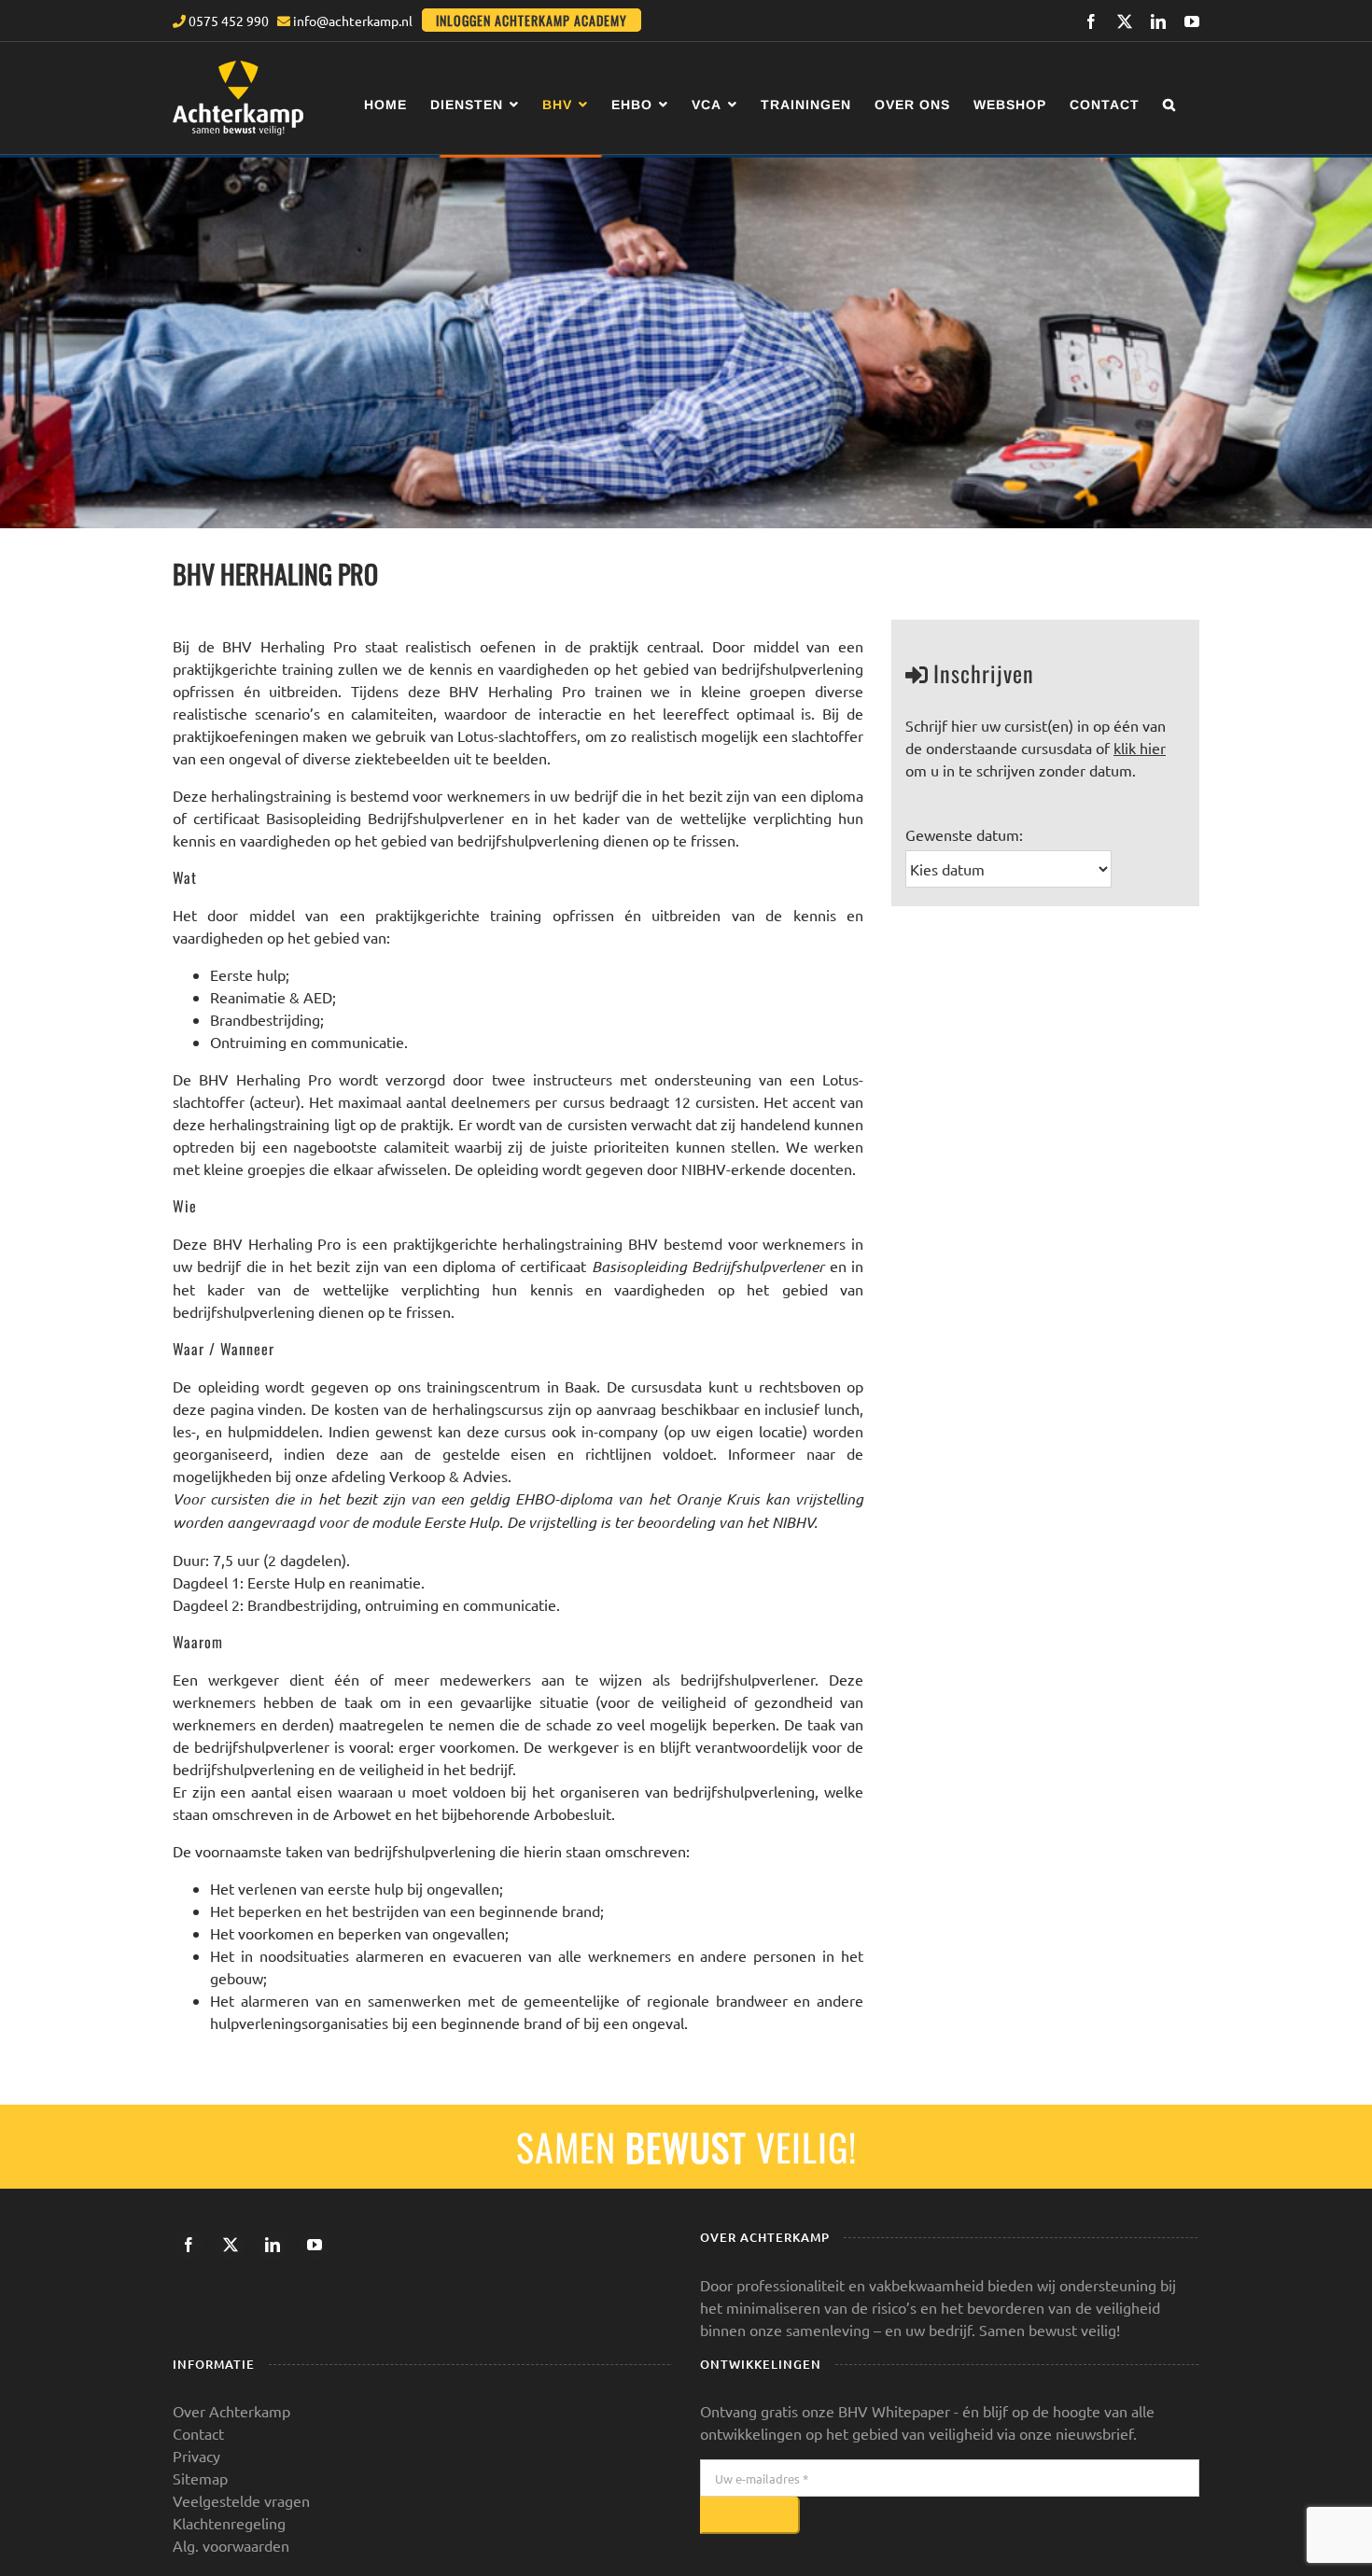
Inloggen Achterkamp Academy (532, 20)
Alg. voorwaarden (231, 2545)
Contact (198, 2433)
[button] (1169, 104)
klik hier (1140, 748)
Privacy (196, 2456)
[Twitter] (231, 2245)
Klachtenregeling (229, 2523)
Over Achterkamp (231, 2411)
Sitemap (200, 2478)
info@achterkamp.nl (351, 21)
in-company (620, 1431)
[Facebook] (189, 2245)
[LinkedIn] (273, 2245)
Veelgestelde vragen (241, 2500)
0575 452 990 (227, 21)
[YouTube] (315, 2245)
